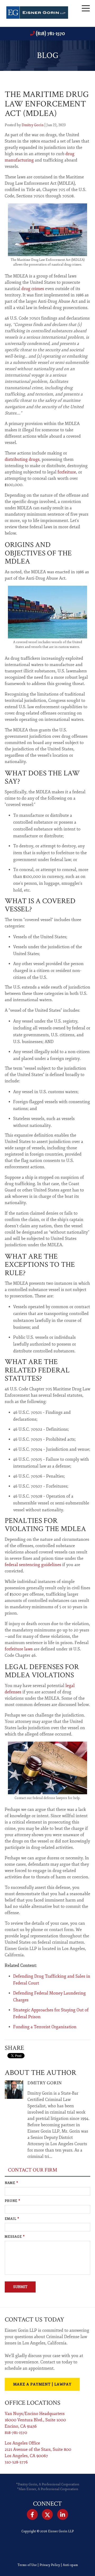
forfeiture (67, 472)
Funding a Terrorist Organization (45, 2027)
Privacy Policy (50, 2565)
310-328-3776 (16, 2462)
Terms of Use (27, 2565)
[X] (47, 2515)
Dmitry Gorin (33, 125)
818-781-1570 (16, 2433)
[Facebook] (32, 2515)
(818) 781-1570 (50, 33)
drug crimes (33, 289)
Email (12, 2219)
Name (11, 2183)
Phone (13, 2201)
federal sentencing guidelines (33, 1565)
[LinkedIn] (63, 2515)
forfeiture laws (19, 1649)
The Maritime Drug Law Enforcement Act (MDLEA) (47, 104)
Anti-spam (70, 2565)
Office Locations (33, 2403)
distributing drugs (22, 460)
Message (15, 2237)
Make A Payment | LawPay (42, 2384)
